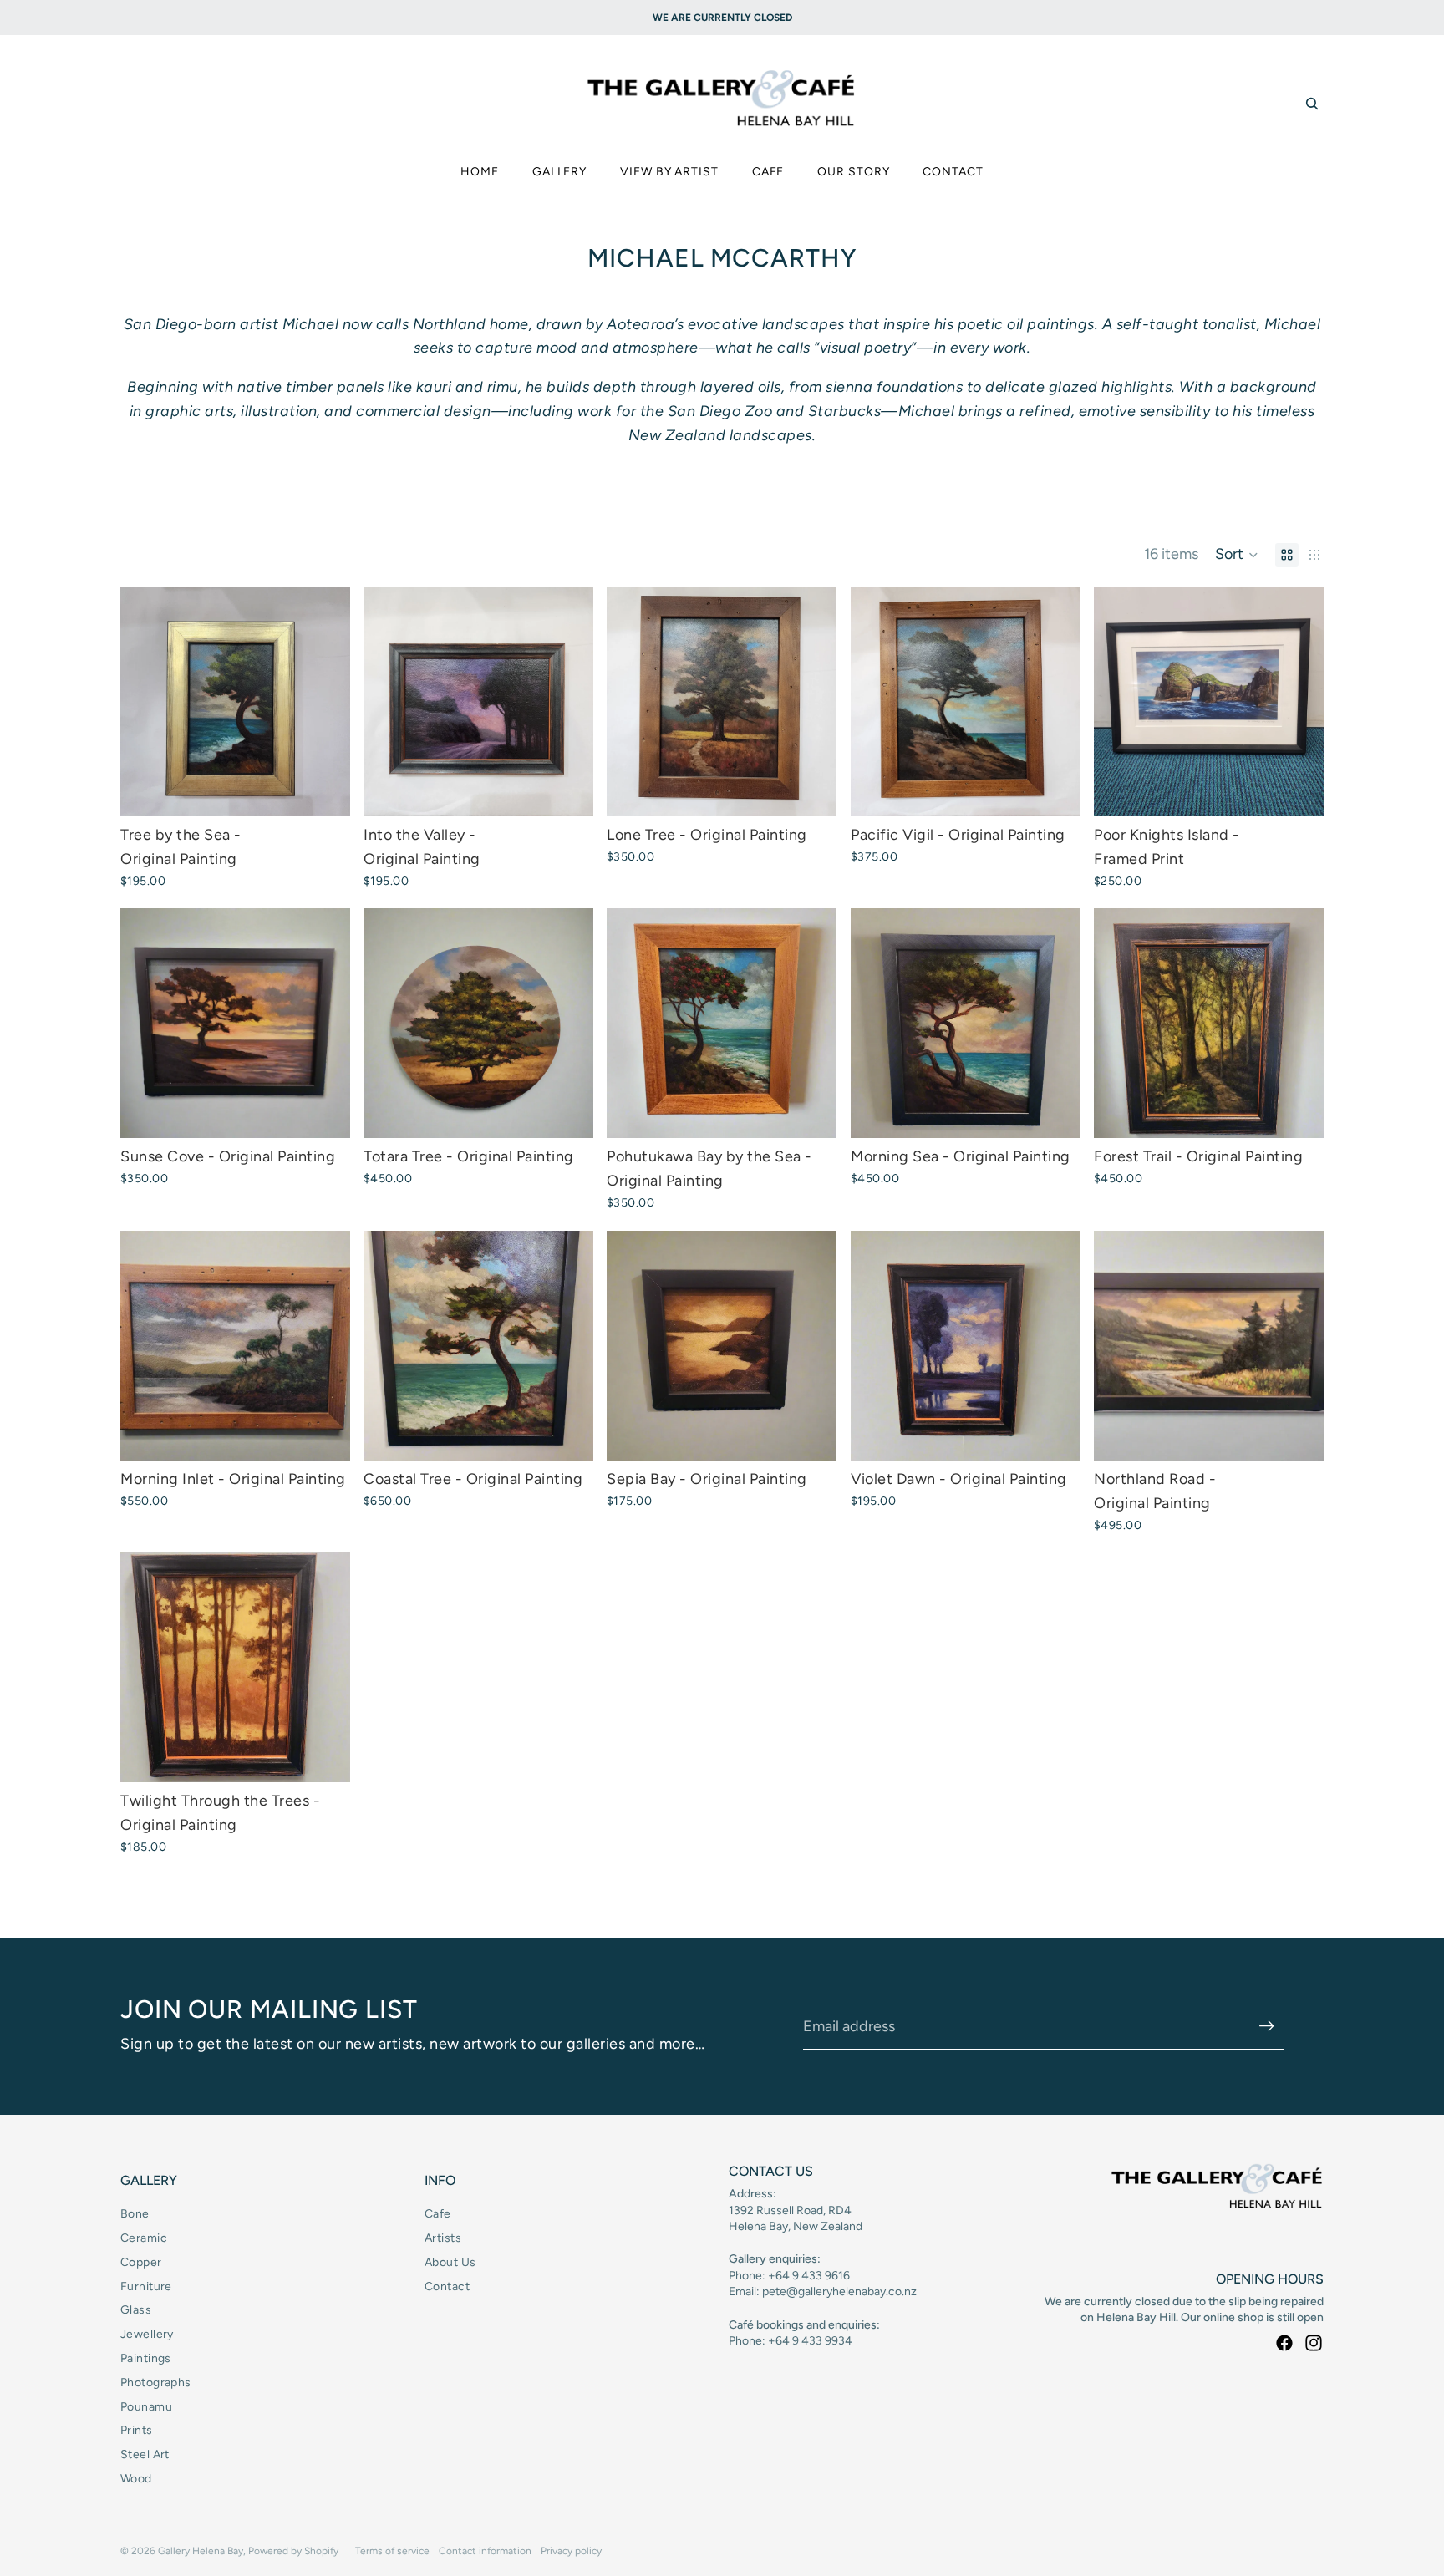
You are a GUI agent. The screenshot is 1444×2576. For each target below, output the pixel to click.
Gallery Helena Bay (201, 2551)
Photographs (156, 2383)
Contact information (485, 2551)
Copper (141, 2262)
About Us (450, 2262)
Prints (137, 2430)
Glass (136, 2310)
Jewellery (147, 2334)
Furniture (146, 2286)
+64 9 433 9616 (809, 2276)
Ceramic (144, 2238)
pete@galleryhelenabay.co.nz (839, 2291)
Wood (136, 2479)
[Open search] (1312, 104)
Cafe (438, 2214)
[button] (1237, 555)
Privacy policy (571, 2551)
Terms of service (392, 2551)
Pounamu (146, 2407)
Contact (447, 2286)
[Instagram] (1314, 2343)
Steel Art (145, 2454)
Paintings (146, 2358)
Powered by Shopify (293, 2551)
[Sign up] (1267, 2026)
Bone (135, 2214)
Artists (443, 2238)
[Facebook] (1284, 2343)
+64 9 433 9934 (810, 2341)
